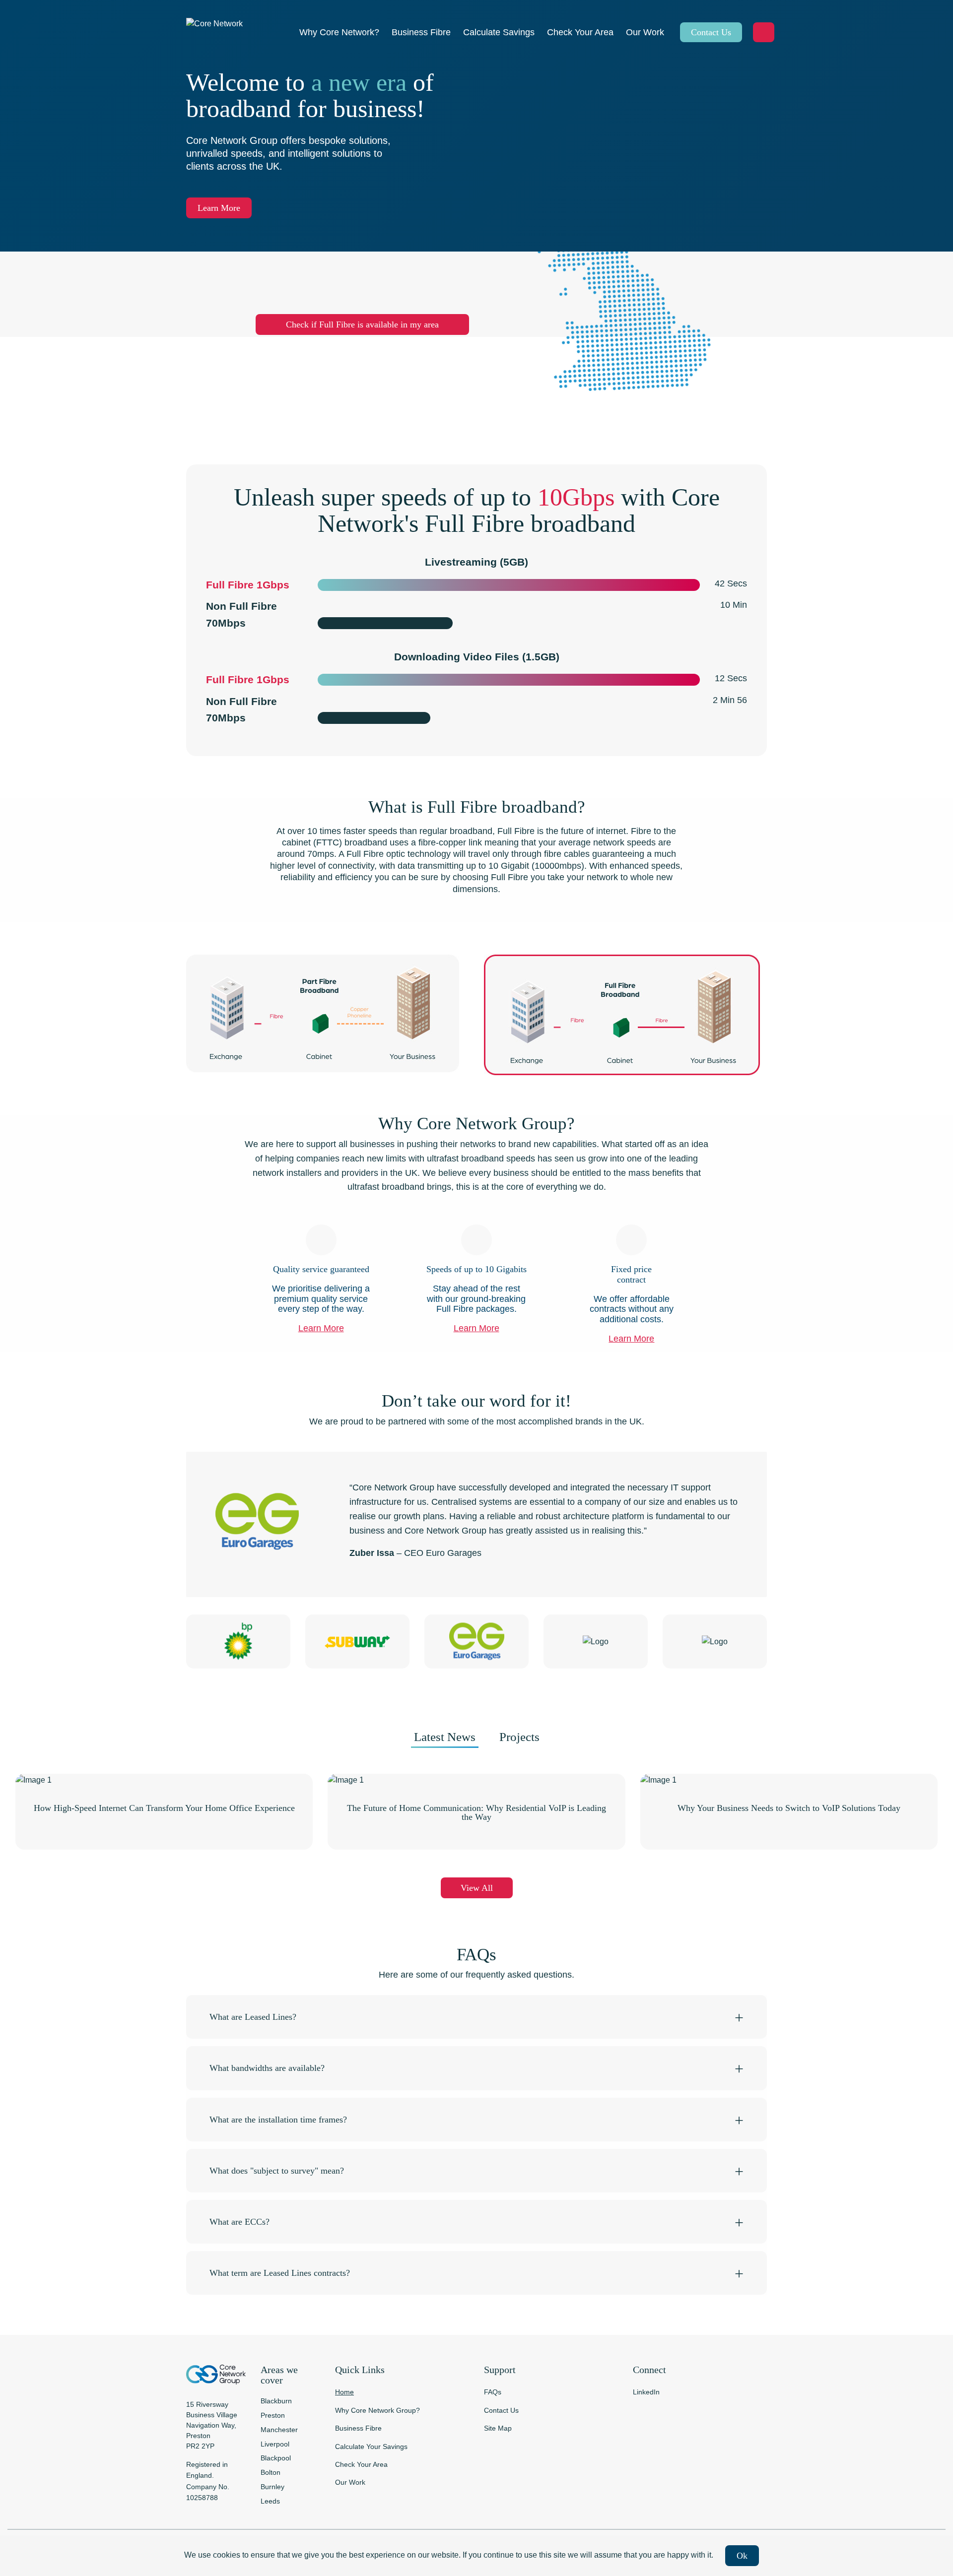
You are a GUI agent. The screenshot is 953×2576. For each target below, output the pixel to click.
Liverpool (275, 2444)
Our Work (350, 2482)
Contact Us (501, 2410)
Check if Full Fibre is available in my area (362, 324)
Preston (273, 2415)
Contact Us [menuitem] (711, 32)
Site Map (498, 2428)
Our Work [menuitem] (645, 32)
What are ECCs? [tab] (239, 2222)
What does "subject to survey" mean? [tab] (277, 2171)
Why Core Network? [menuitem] (339, 32)
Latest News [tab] (445, 1737)
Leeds (270, 2501)
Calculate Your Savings (371, 2447)
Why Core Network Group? (377, 2410)
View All (477, 1888)
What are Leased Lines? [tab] (253, 2017)
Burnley (272, 2487)
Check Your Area (361, 2464)
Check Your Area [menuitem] (580, 32)
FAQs (493, 2392)
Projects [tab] (519, 1737)
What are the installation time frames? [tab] (278, 2120)
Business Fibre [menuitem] (421, 32)
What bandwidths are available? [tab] (267, 2068)
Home (344, 2392)
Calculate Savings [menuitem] (499, 32)
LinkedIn (646, 2392)
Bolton (271, 2472)
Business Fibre (358, 2428)
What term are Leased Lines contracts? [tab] (280, 2273)
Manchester (279, 2430)
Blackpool (276, 2458)
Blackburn (276, 2401)
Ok (742, 2556)
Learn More (219, 208)
